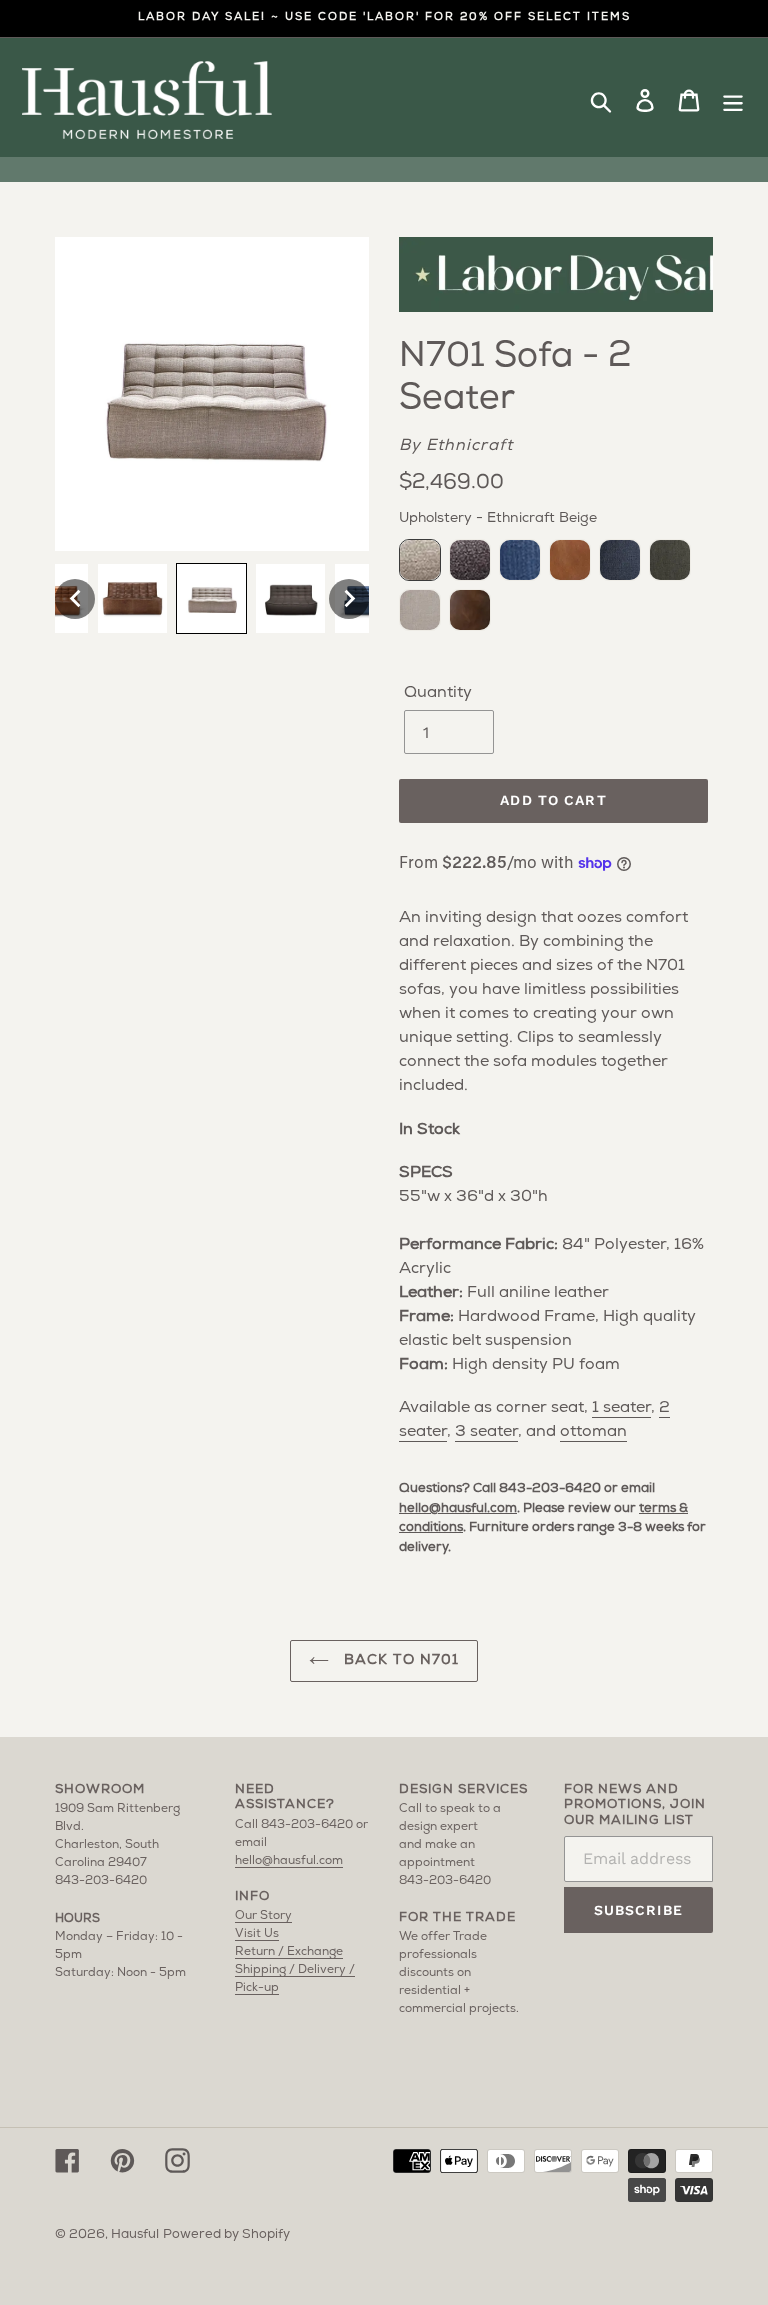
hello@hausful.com (458, 1508)
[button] (75, 599)
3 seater (486, 1432)
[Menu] (733, 101)
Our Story (263, 1916)
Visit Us (257, 1934)
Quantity (438, 693)
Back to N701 (399, 1660)
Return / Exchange (289, 1952)
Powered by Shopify (226, 2234)
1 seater (621, 1408)
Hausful (135, 2234)
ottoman (593, 1432)
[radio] (420, 560)
